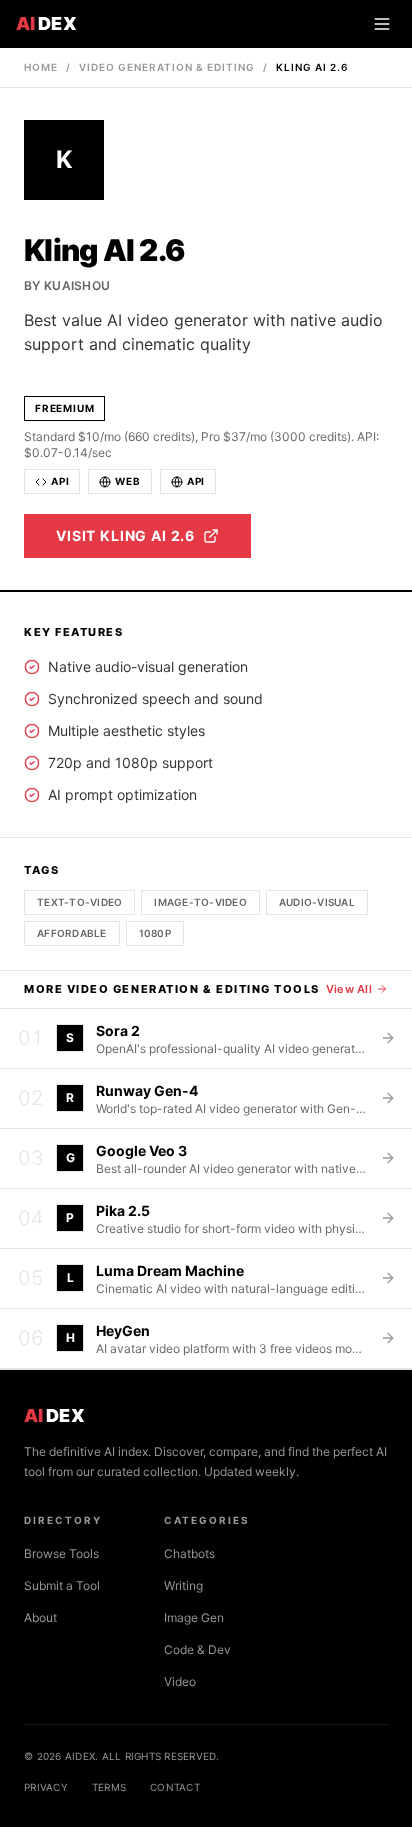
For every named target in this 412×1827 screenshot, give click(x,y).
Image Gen (194, 1617)
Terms (109, 1787)
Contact (175, 1787)
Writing (183, 1585)
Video (180, 1681)
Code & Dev (197, 1649)
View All (349, 989)
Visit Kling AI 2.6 (125, 535)
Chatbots (189, 1553)
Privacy (46, 1787)
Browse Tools (61, 1553)
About (40, 1617)
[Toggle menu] (382, 24)
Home (41, 67)
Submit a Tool (62, 1585)
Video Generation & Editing (167, 67)
